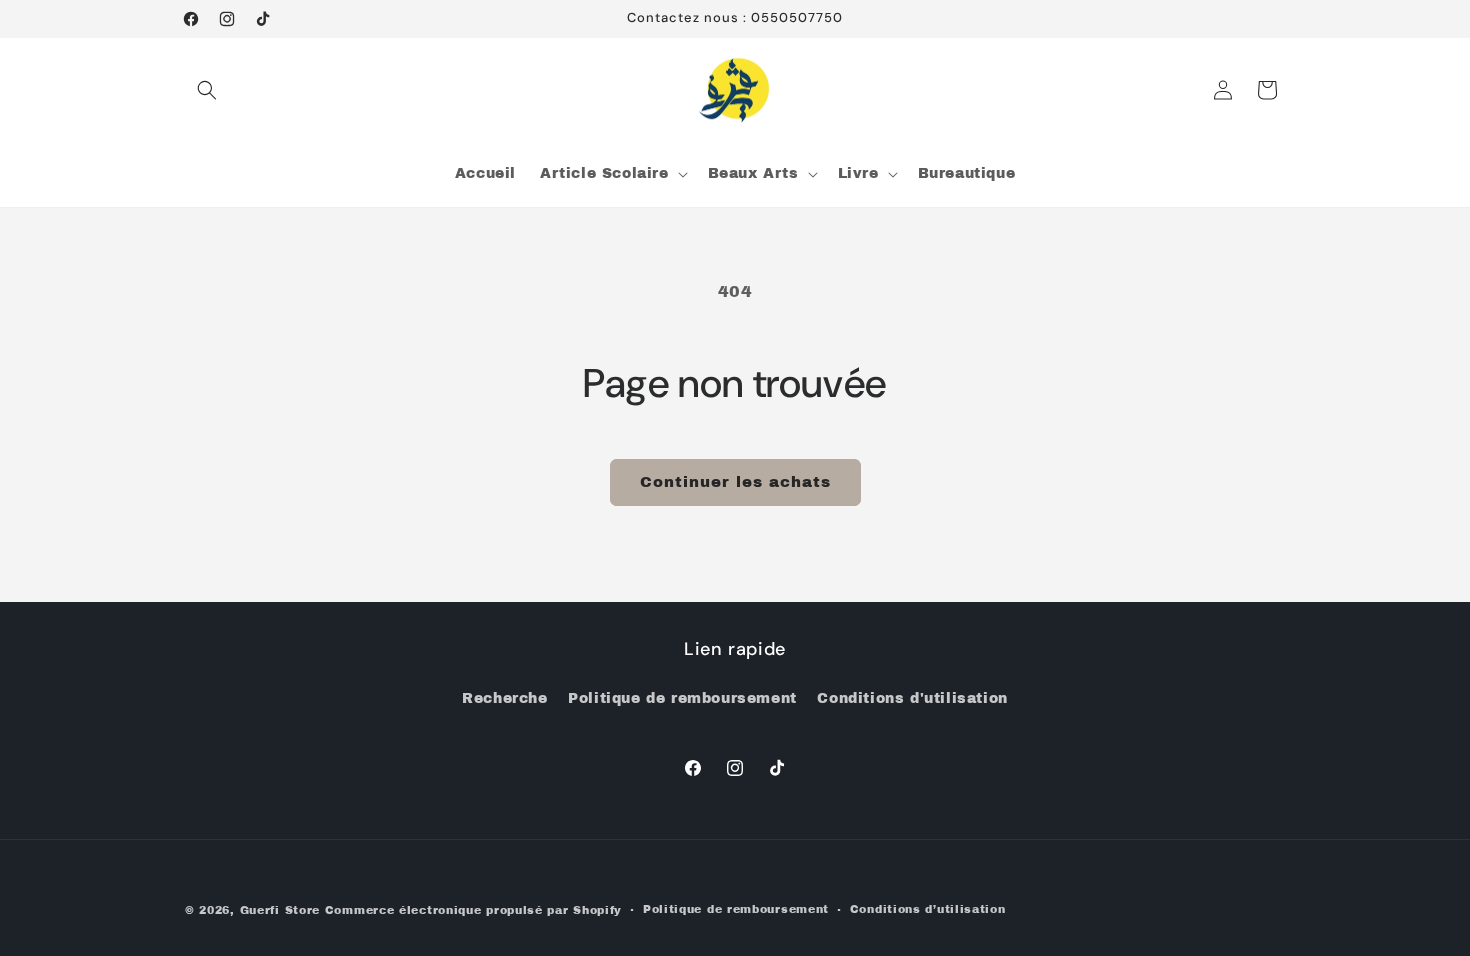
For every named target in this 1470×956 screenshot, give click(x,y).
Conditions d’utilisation (928, 909)
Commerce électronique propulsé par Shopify (473, 910)
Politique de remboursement (682, 698)
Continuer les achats (735, 482)
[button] (207, 90)
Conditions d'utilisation (912, 698)
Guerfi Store (280, 910)
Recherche (504, 698)
